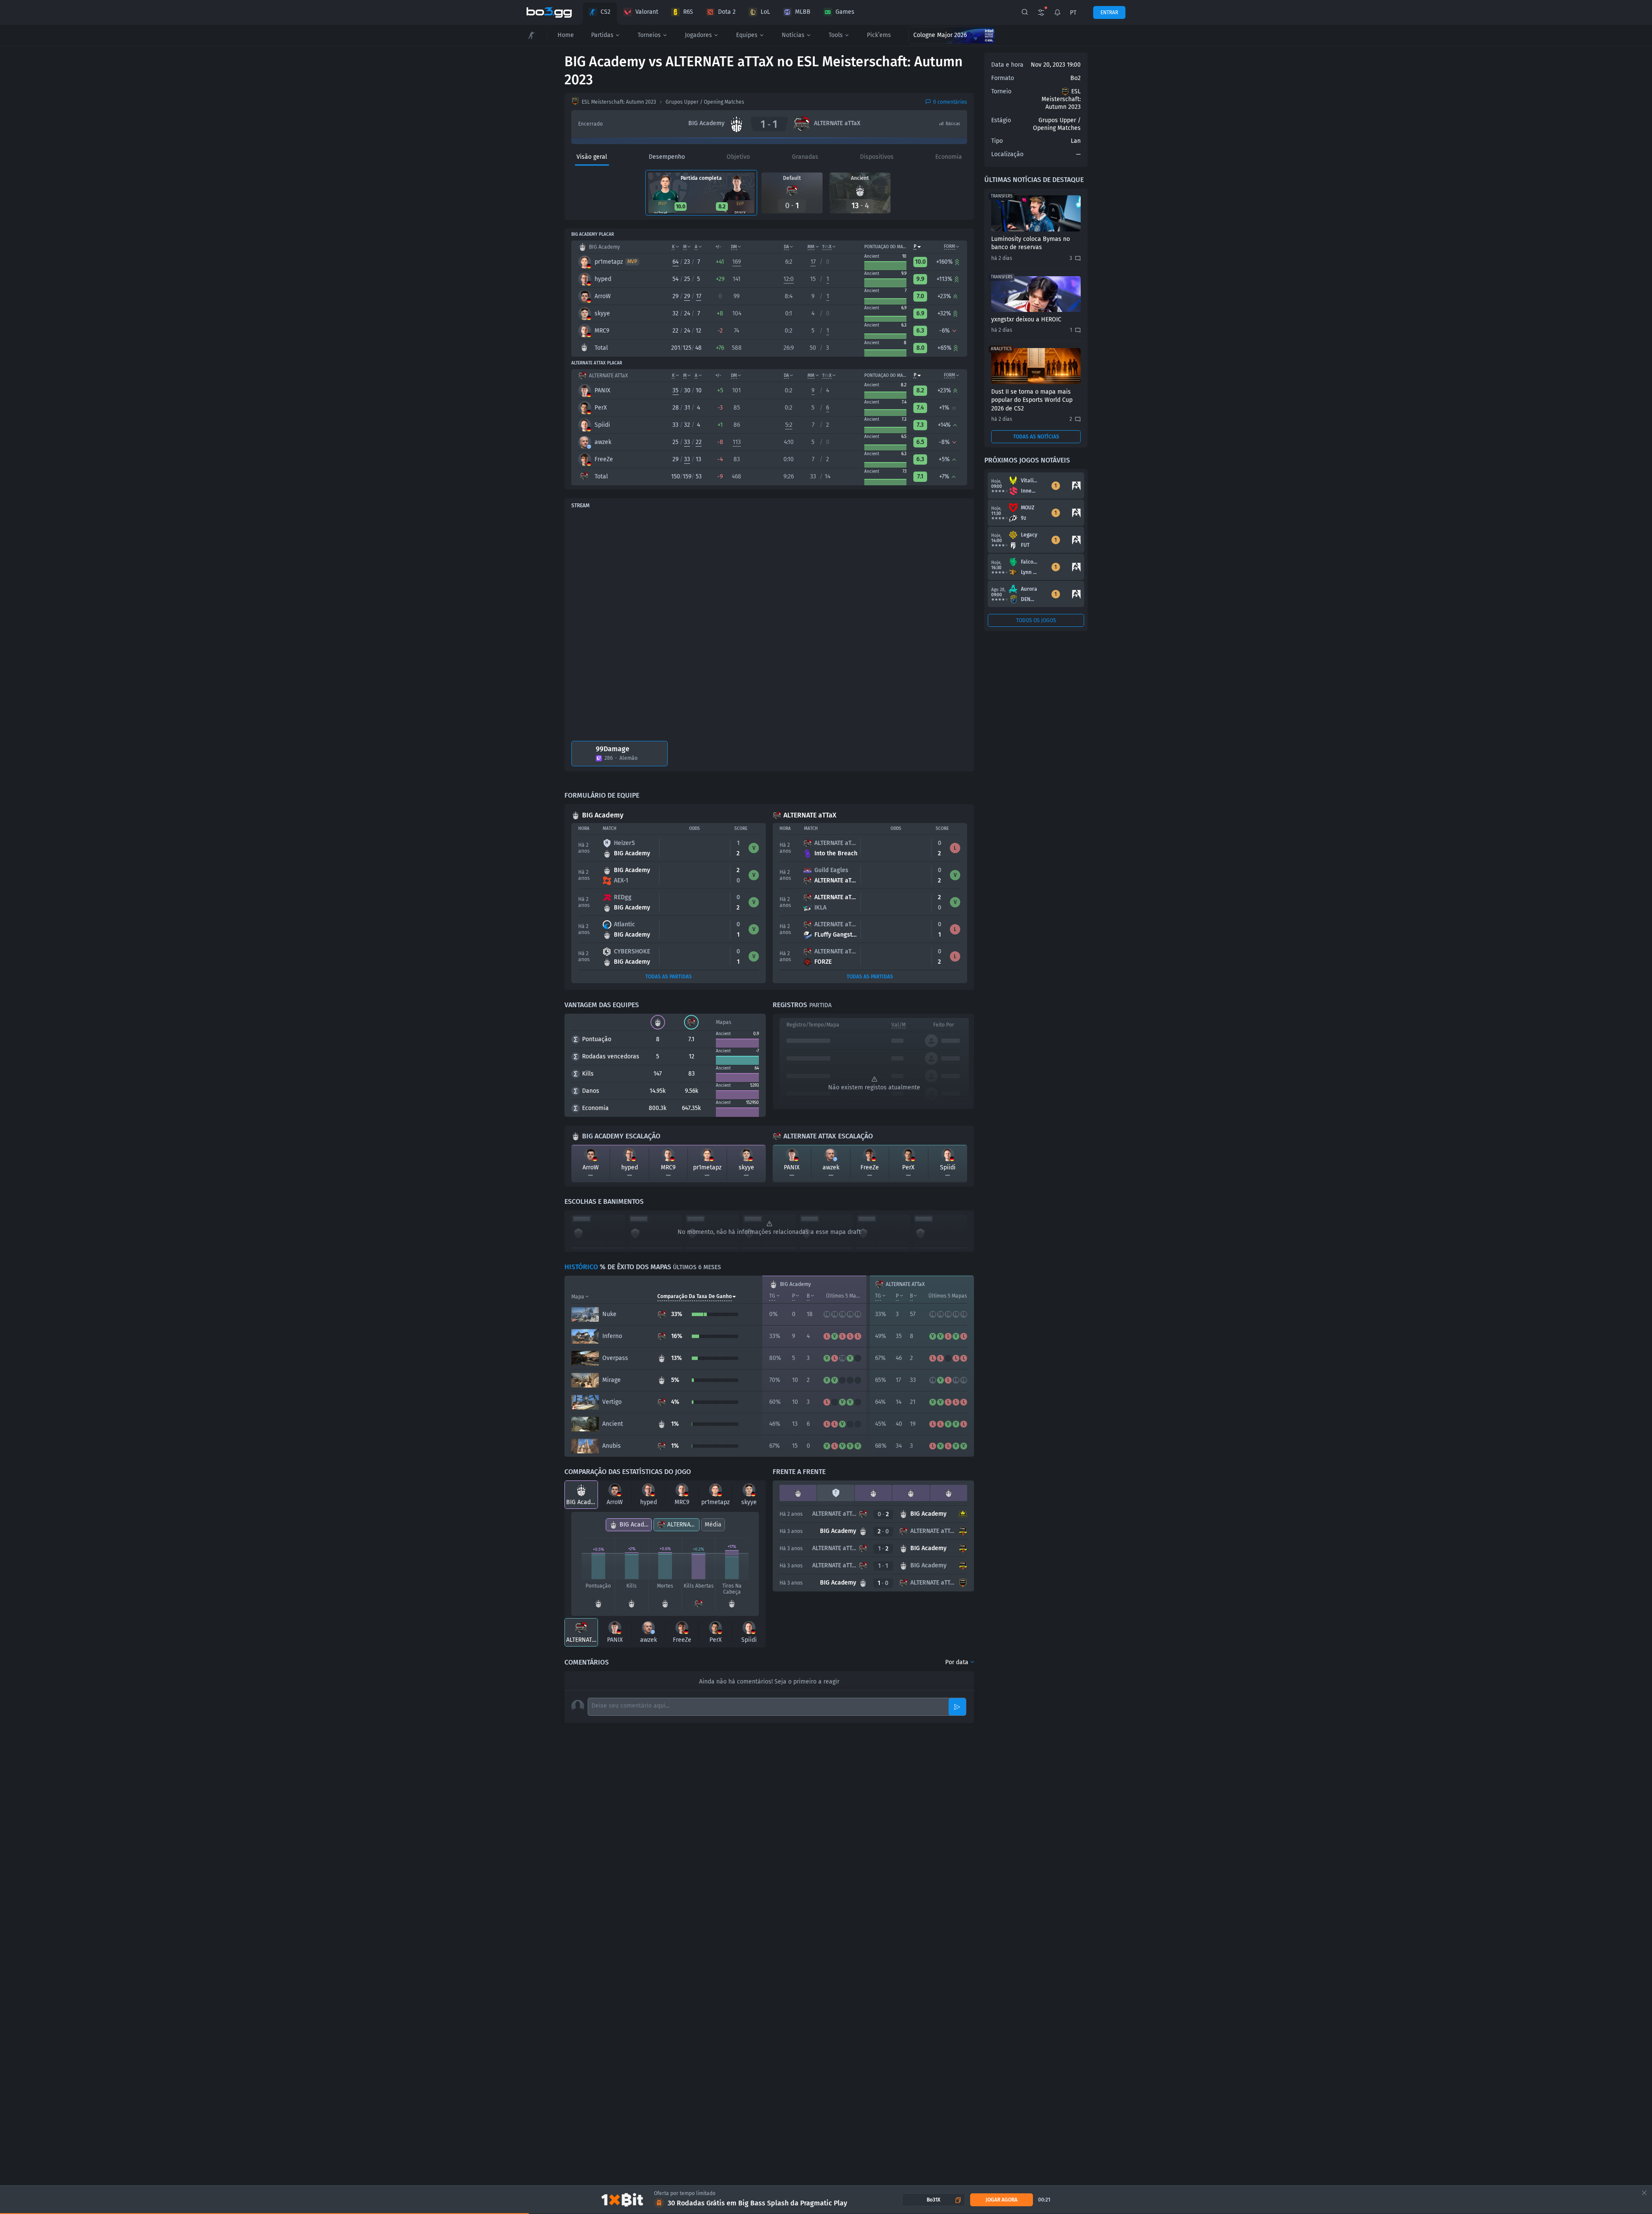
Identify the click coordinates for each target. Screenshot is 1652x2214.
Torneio (1001, 91)
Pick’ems (879, 35)
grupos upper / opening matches (705, 102)
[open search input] (1025, 12)
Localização (1007, 154)
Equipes (747, 35)
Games (845, 12)
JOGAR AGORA (1002, 2200)
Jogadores (698, 35)
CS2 (606, 12)
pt (1073, 13)
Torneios (649, 35)
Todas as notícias (1036, 437)
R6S (688, 12)
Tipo (997, 141)
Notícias (793, 35)
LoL (765, 12)
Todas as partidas (669, 977)
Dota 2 (727, 12)
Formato (1003, 78)
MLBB (803, 12)
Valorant (647, 12)
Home (566, 35)
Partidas (602, 35)
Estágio (1001, 120)
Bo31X (934, 2200)
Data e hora (1007, 65)
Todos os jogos (1036, 620)
